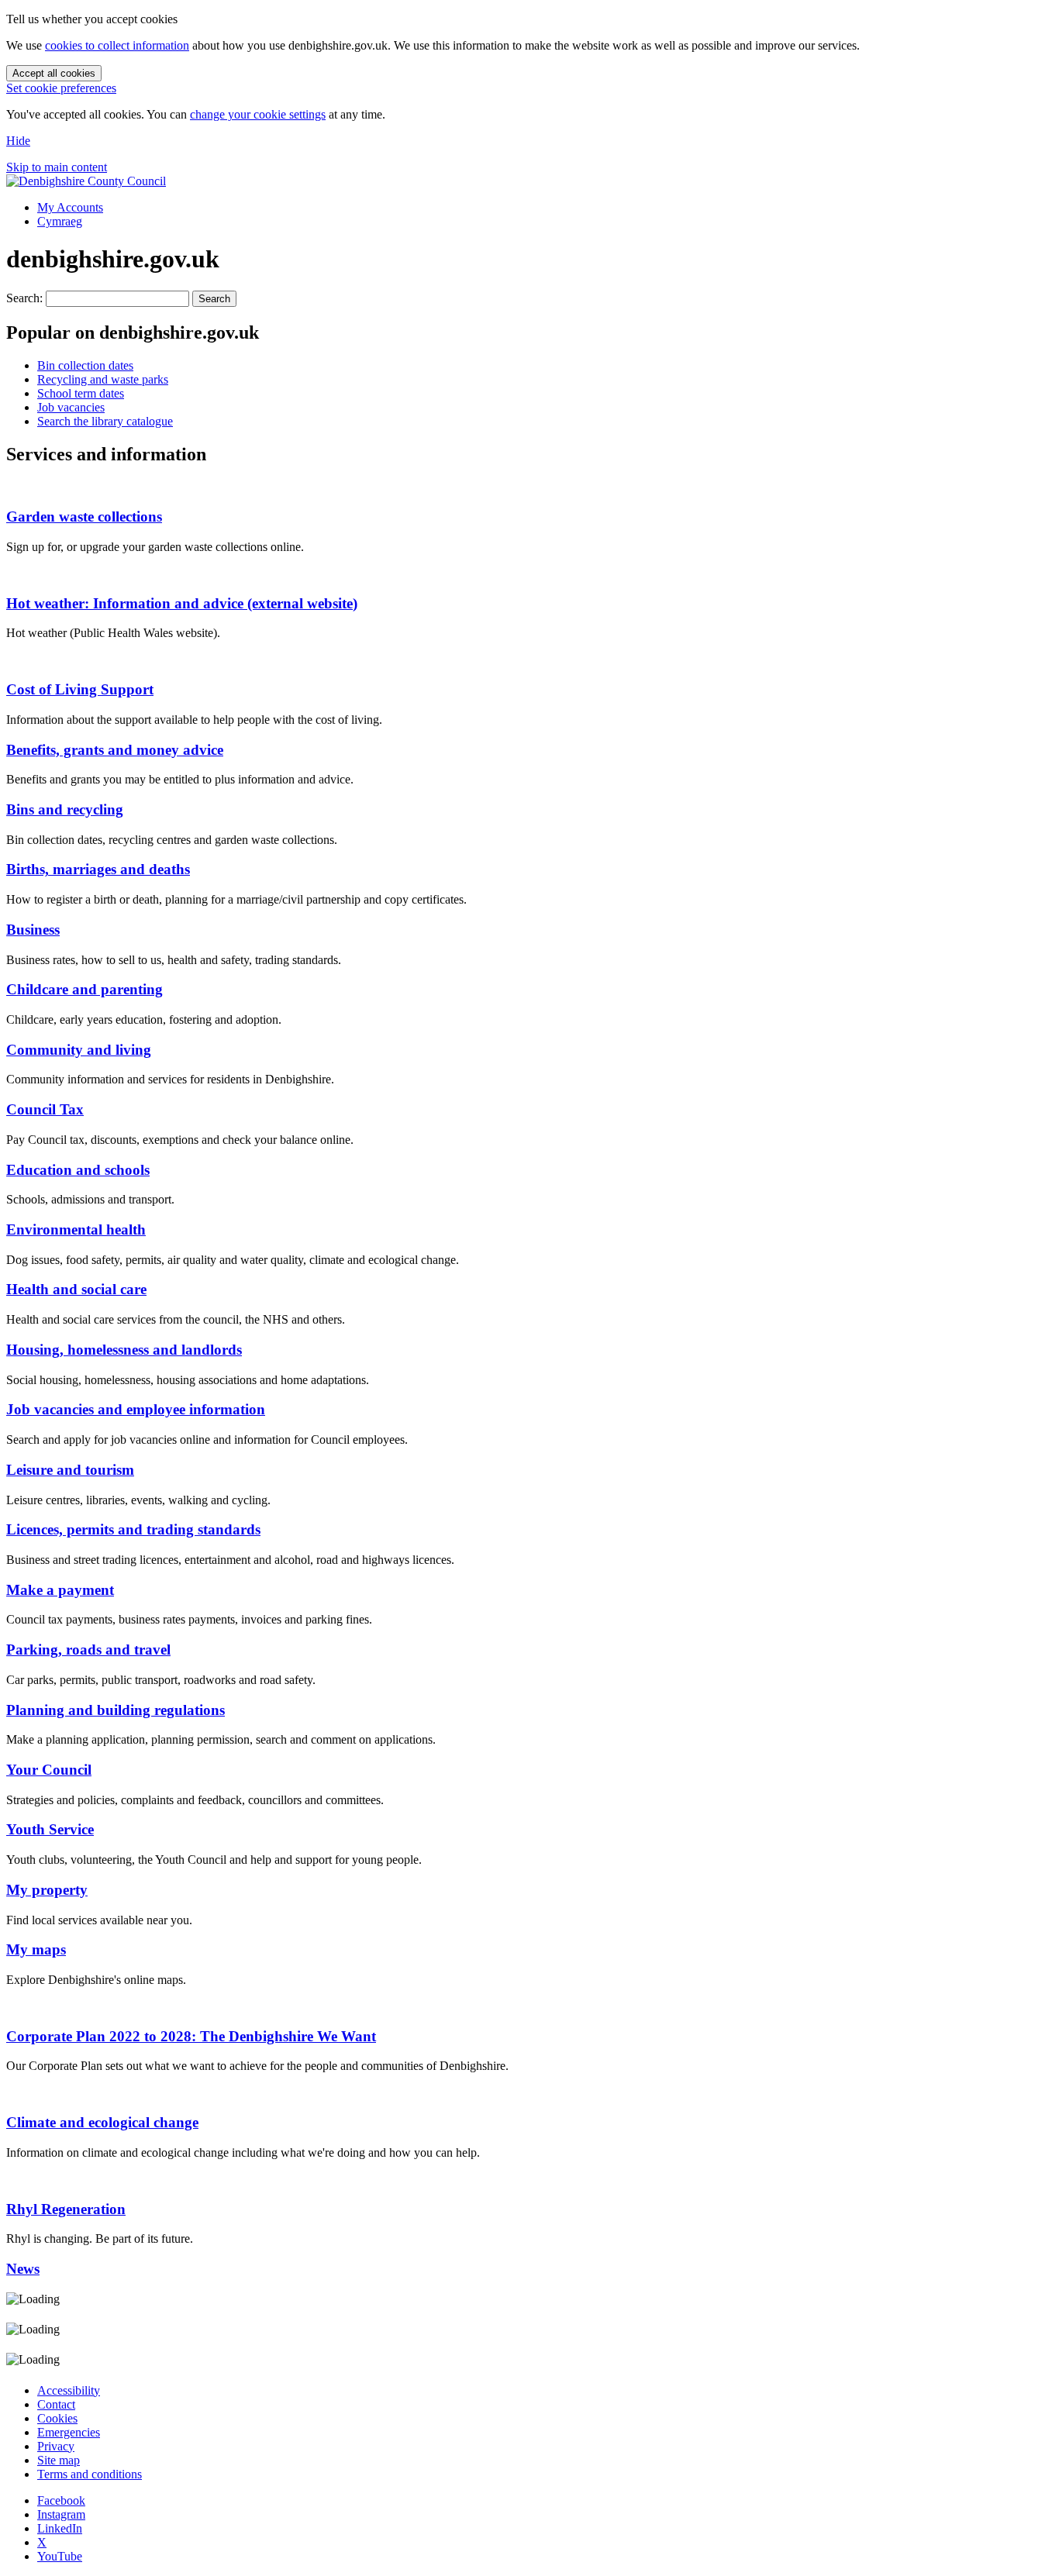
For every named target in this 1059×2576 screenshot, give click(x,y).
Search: (24, 298)
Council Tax (45, 1109)
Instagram (61, 2514)
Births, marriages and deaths (98, 869)
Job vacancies (71, 407)
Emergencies (69, 2432)
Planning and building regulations (116, 1710)
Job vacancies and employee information (136, 1409)
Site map (59, 2460)
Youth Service (50, 1829)
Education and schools (78, 1170)
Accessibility (69, 2390)
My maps (36, 1949)
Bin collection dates (85, 365)
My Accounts (70, 207)
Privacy (56, 2446)
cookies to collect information (117, 45)
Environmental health (76, 1229)
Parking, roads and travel (88, 1650)
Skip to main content (57, 167)
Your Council (49, 1770)
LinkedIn (60, 2528)
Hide (18, 141)
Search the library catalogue (105, 421)
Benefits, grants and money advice (115, 750)
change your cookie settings (258, 114)
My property (47, 1890)
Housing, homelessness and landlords (124, 1350)
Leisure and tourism (70, 1470)
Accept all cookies (54, 73)
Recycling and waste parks (103, 379)
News (23, 2269)
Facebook (61, 2500)
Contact (56, 2404)
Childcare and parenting (85, 989)
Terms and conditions (90, 2474)
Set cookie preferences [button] (61, 88)
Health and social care (76, 1289)
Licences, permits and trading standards (133, 1529)
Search (214, 299)
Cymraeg (60, 221)
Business (33, 930)
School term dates (81, 393)
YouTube (60, 2556)
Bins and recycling (65, 809)
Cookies (57, 2418)
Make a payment (60, 1590)
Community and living (79, 1050)
